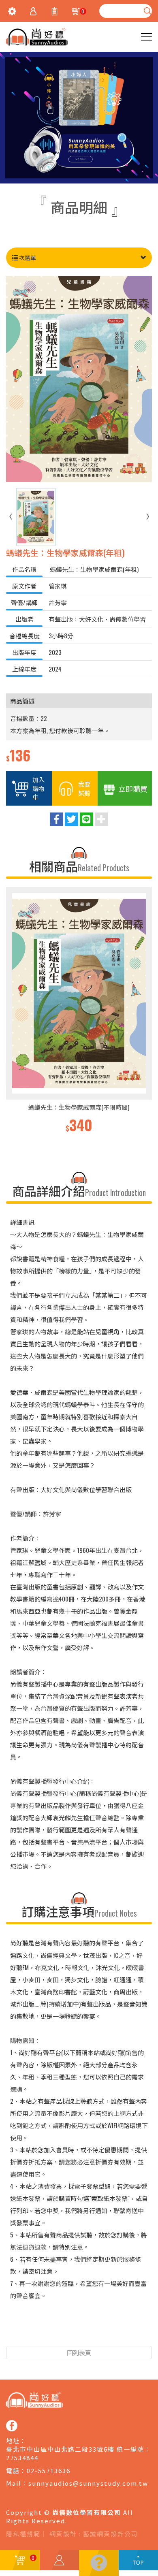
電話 (13, 2470)
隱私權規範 (23, 2534)
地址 (13, 2441)
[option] (79, 1011)
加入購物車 (38, 788)
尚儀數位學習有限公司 (37, 37)
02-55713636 (49, 2470)
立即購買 (133, 789)
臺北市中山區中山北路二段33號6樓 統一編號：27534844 (79, 2453)
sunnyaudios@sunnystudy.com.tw (88, 2483)
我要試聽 (84, 788)
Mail (14, 2483)
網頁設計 (63, 2534)
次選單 (27, 257)
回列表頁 (79, 2352)
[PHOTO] (79, 379)
